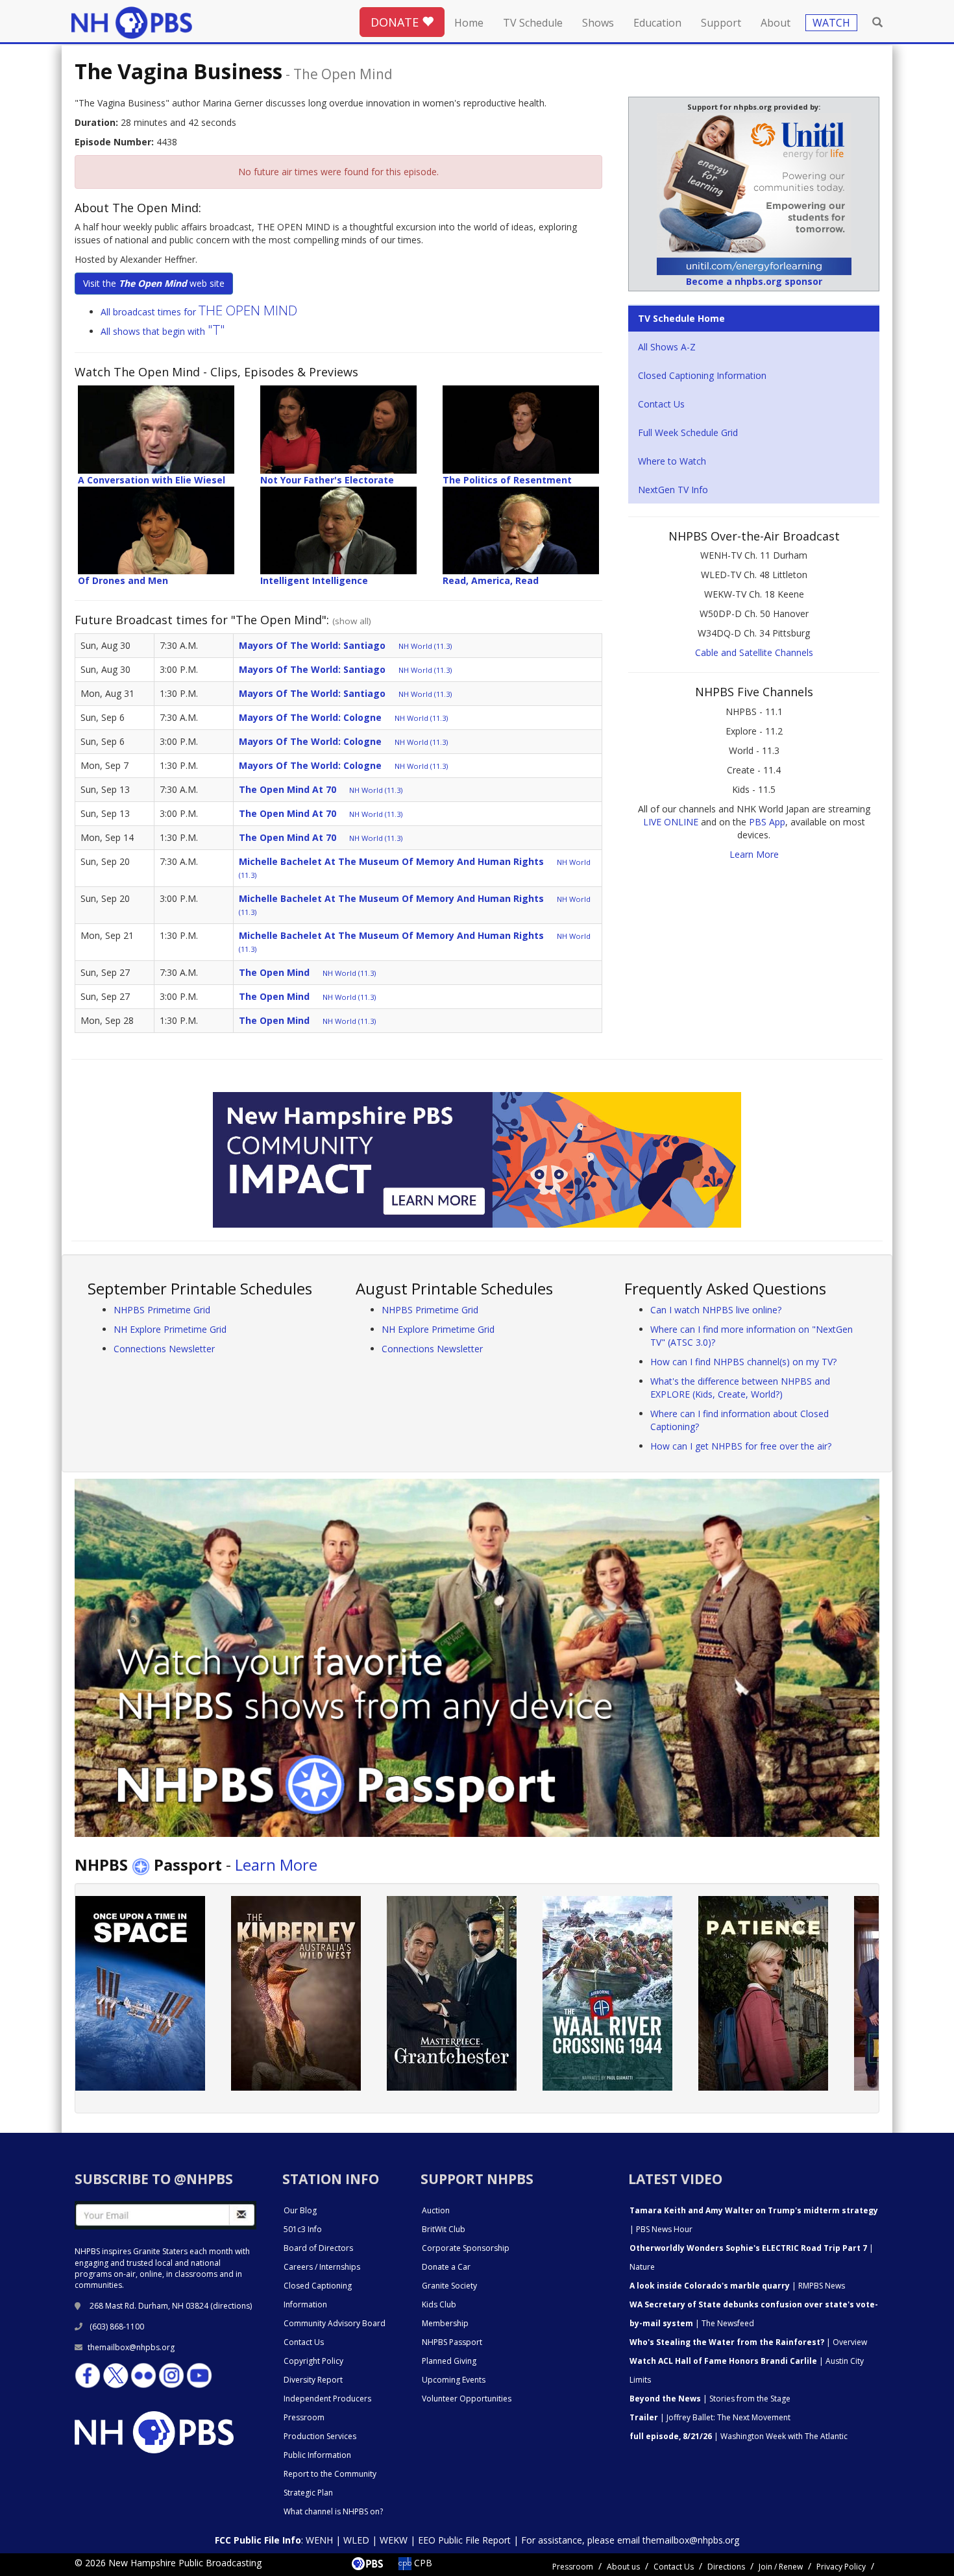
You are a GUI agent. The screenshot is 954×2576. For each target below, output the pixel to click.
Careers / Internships (322, 2267)
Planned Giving (449, 2361)
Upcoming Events (454, 2380)
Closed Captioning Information (702, 375)
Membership (445, 2323)
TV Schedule (533, 23)
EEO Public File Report (464, 2540)
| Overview (748, 2342)
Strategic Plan (308, 2493)
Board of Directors (318, 2248)
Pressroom (304, 2417)
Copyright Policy (313, 2361)
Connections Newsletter (164, 1349)
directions (231, 2306)
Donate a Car (446, 2267)
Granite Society (449, 2286)
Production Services (320, 2436)
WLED (356, 2540)
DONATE (396, 22)
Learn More (754, 854)
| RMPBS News (737, 2286)
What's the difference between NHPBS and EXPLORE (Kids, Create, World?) (740, 1388)
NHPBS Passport (452, 2342)
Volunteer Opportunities (467, 2399)
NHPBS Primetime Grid (162, 1310)
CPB (422, 2563)
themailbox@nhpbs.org (131, 2347)
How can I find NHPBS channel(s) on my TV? (743, 1362)
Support (721, 23)
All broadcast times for (199, 312)
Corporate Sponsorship (466, 2248)
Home (469, 23)
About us (623, 2567)
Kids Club (439, 2304)
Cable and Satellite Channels (754, 652)
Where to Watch (672, 461)
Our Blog (300, 2210)
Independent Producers (327, 2399)
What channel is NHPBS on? (333, 2511)
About (776, 23)
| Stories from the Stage (710, 2399)
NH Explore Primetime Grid (170, 1329)
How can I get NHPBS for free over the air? (741, 1446)
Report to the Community (330, 2474)
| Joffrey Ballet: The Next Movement (710, 2417)
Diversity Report (313, 2380)
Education (657, 23)
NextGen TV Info (673, 490)
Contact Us (661, 404)
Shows (598, 23)
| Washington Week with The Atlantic (739, 2436)
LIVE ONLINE (671, 822)
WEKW (394, 2540)
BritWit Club (444, 2229)
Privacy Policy (841, 2567)
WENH (319, 2540)
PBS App (767, 822)
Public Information (317, 2455)
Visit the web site (154, 283)
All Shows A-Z (667, 347)
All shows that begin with (163, 331)
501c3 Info (303, 2229)
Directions (726, 2567)
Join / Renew (781, 2567)
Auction (436, 2210)
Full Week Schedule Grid (688, 432)
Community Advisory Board (335, 2323)
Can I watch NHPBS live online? (716, 1310)
